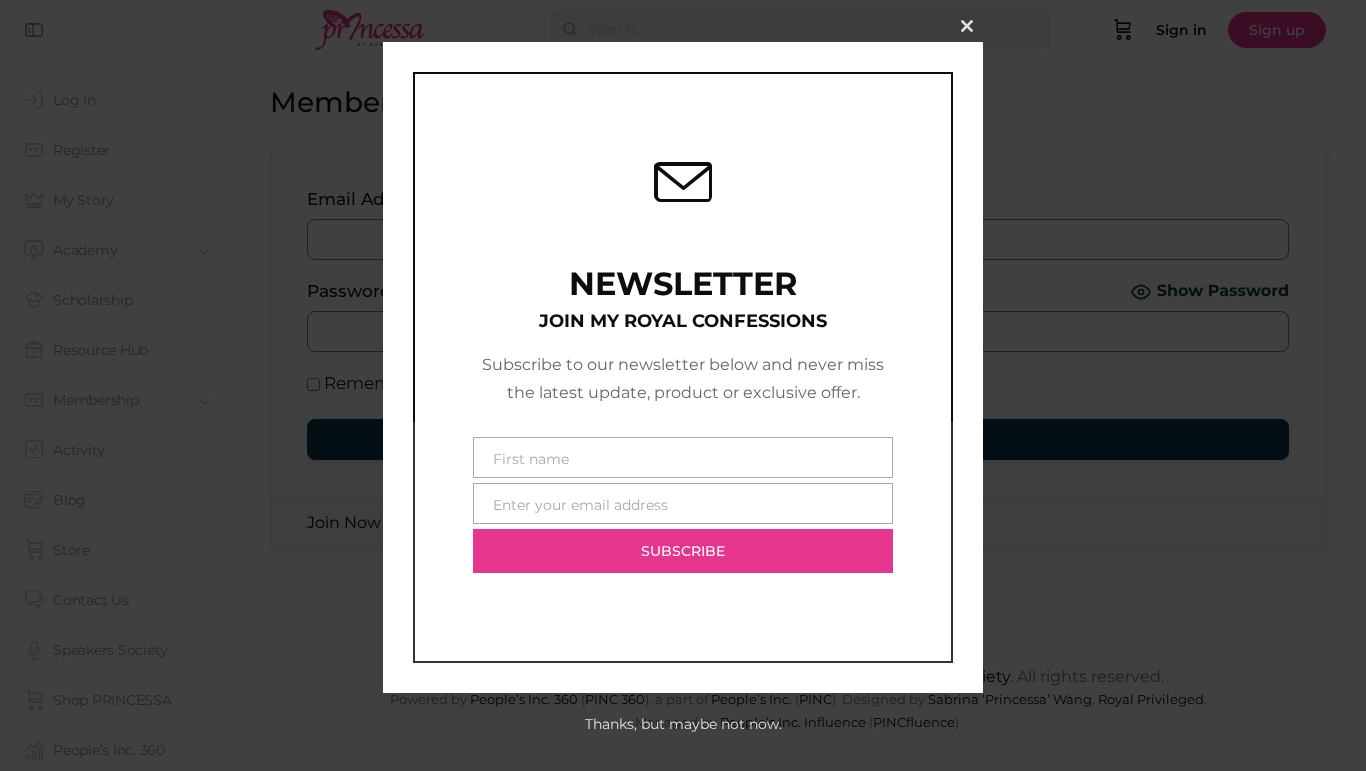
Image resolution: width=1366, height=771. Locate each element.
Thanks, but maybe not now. (683, 724)
